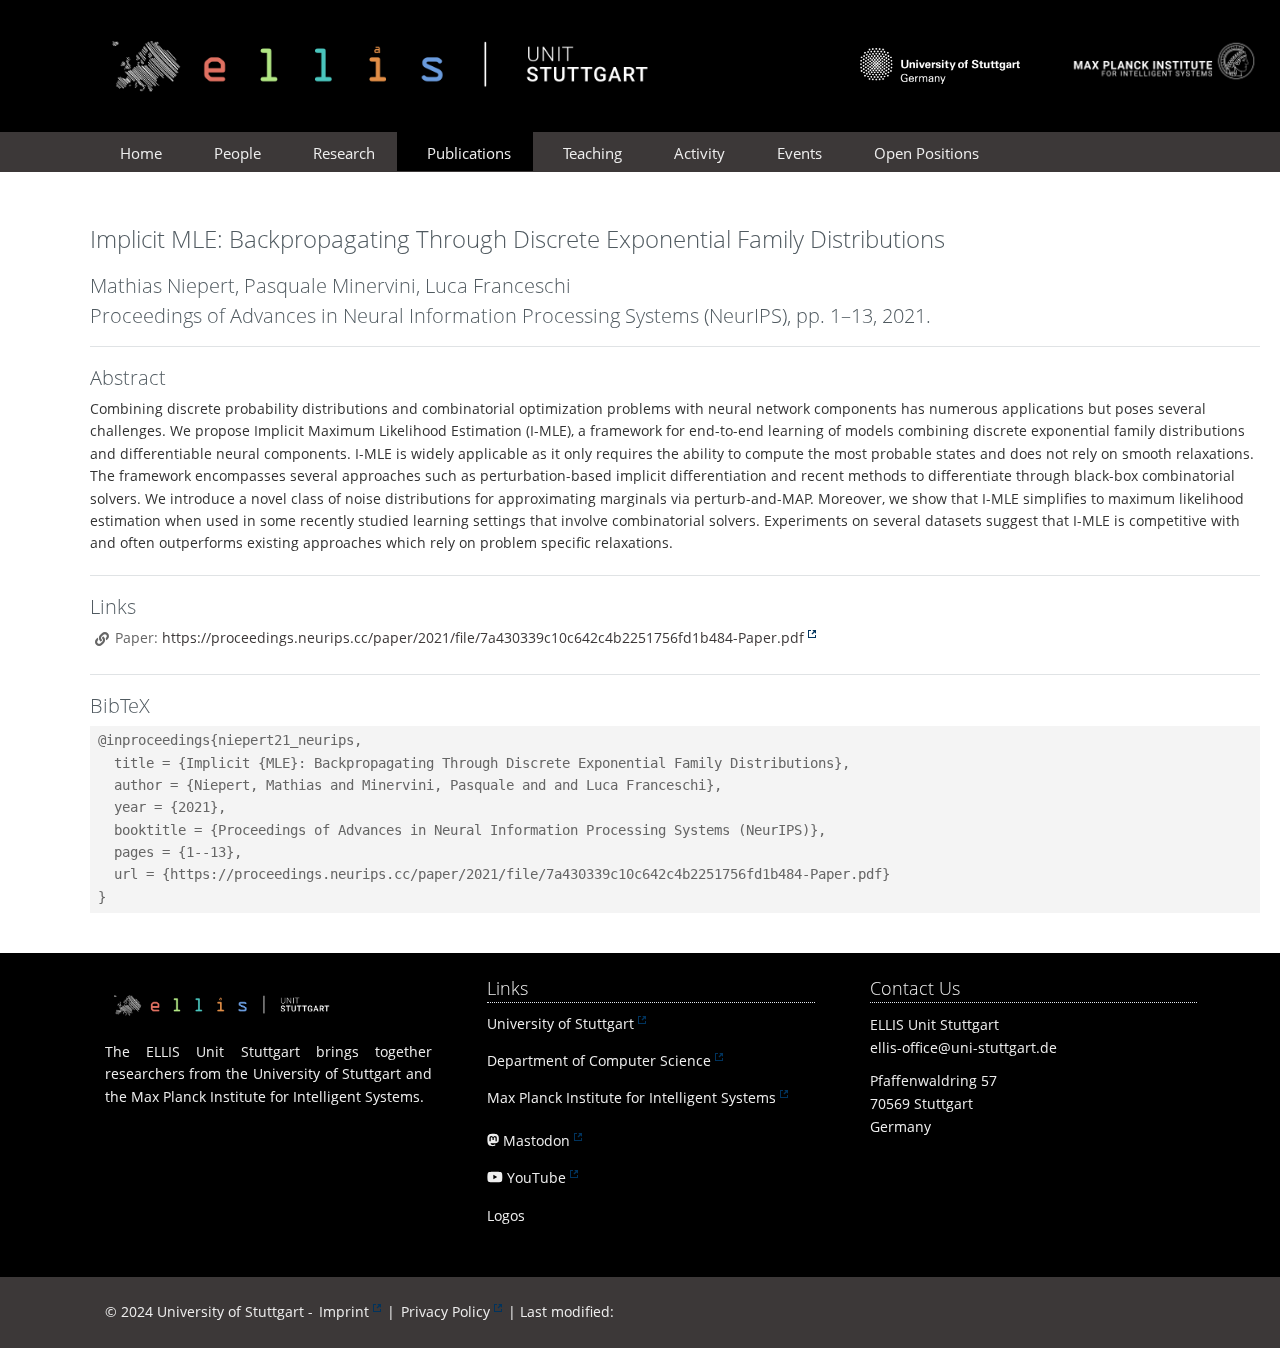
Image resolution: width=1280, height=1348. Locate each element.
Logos (506, 1215)
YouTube (536, 1177)
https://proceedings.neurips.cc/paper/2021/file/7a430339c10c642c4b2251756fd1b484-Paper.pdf (483, 637)
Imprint (344, 1311)
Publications (469, 153)
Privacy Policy (445, 1311)
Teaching (592, 153)
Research (344, 153)
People (237, 153)
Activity (699, 153)
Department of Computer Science (599, 1060)
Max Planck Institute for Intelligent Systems (631, 1097)
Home (141, 153)
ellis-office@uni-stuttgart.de (963, 1047)
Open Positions (926, 153)
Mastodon (536, 1140)
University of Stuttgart (560, 1023)
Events (799, 153)
